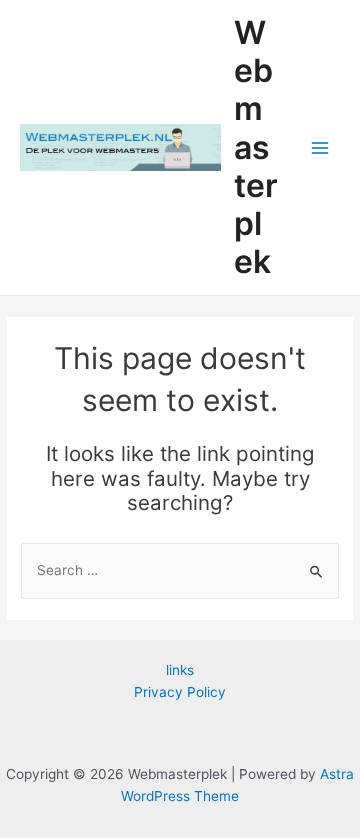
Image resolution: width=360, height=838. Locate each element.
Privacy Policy (180, 692)
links (180, 670)
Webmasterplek (256, 147)
